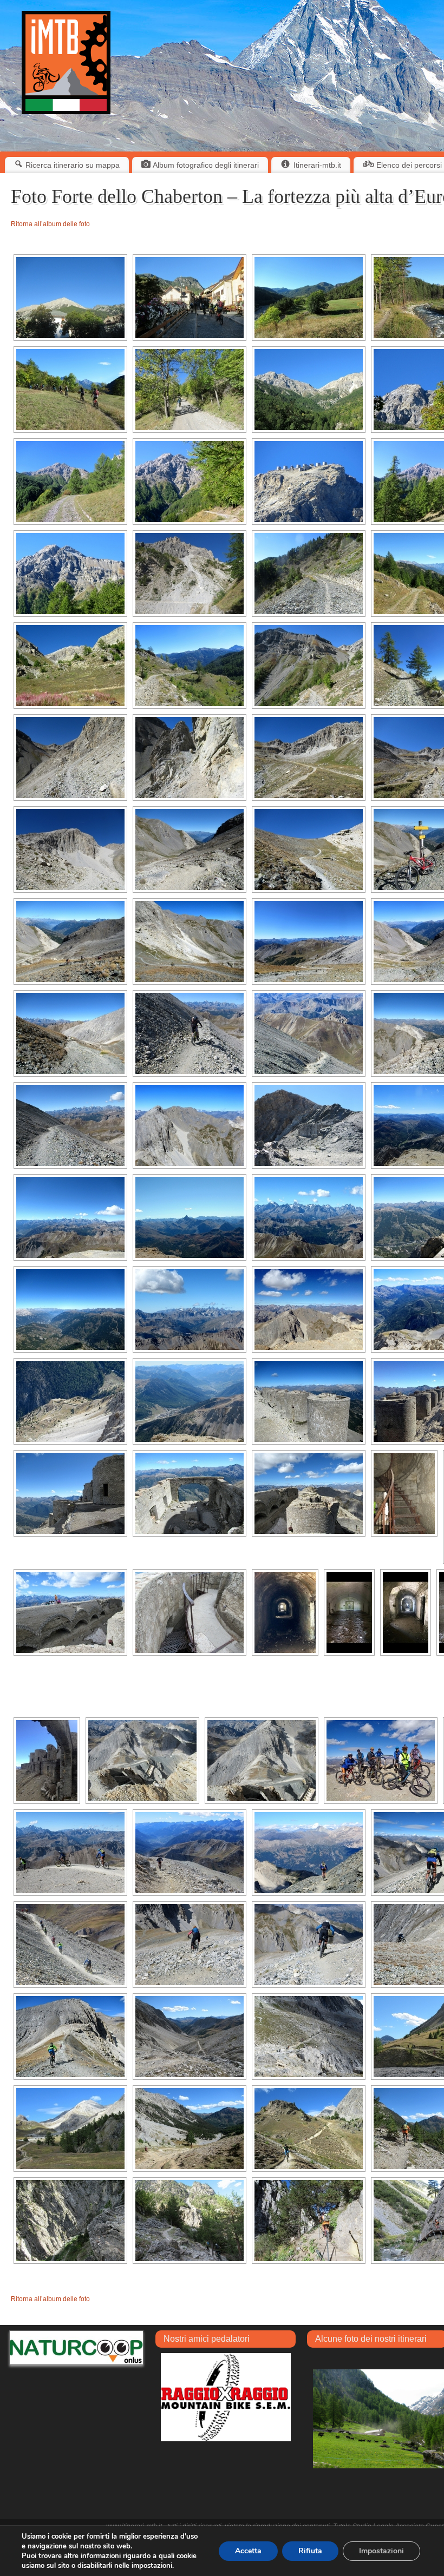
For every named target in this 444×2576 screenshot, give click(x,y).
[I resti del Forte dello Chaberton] (309, 1401)
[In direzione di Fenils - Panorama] (309, 298)
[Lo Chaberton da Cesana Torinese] (70, 298)
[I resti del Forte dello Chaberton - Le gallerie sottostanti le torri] (285, 1612)
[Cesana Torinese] (190, 298)
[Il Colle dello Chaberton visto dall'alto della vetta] (262, 1761)
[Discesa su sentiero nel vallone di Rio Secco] (309, 2037)
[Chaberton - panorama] (309, 390)
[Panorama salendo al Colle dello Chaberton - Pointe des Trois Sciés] (70, 849)
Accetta (248, 2551)
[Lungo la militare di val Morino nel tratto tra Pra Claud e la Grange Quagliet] (70, 482)
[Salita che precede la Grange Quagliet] (309, 574)
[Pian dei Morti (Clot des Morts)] (309, 757)
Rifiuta (310, 2551)
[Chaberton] (70, 574)
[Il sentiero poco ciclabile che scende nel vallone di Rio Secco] (190, 2037)
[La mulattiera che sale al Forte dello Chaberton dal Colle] (70, 1033)
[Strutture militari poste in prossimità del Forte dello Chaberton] (142, 1761)
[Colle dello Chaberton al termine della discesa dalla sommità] (70, 2037)
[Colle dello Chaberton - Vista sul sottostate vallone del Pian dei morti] (70, 941)
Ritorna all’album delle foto (50, 224)
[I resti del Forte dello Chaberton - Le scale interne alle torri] (404, 1493)
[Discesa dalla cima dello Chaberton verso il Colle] (70, 1853)
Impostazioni (381, 2551)
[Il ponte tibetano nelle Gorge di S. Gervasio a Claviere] (70, 2221)
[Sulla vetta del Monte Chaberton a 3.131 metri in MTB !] (381, 1761)
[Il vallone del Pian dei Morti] (190, 849)
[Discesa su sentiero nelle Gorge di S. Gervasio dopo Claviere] (190, 2221)
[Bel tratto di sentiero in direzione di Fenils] (70, 390)
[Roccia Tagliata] (190, 757)
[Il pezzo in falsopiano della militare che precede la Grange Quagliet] (190, 574)
